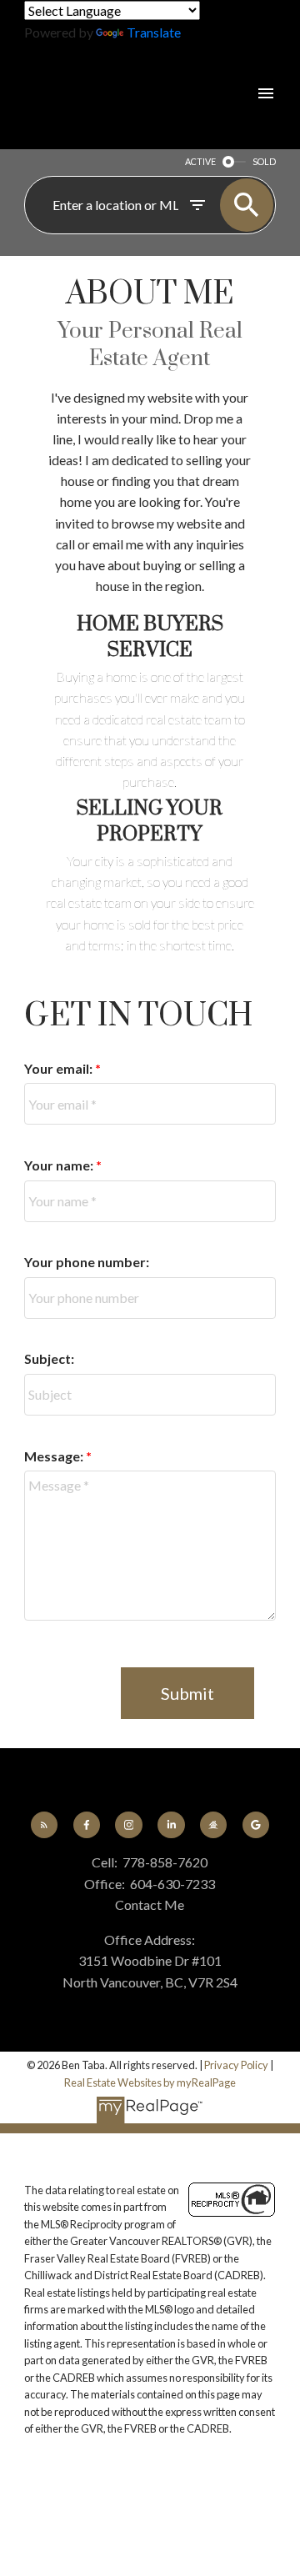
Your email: (60, 1068)
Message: (55, 1456)
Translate (154, 32)
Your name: (60, 1165)
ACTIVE (200, 161)
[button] (44, 1825)
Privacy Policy (236, 2065)
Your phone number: (87, 1262)
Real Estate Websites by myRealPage (150, 2082)
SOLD (264, 161)
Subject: (49, 1358)
